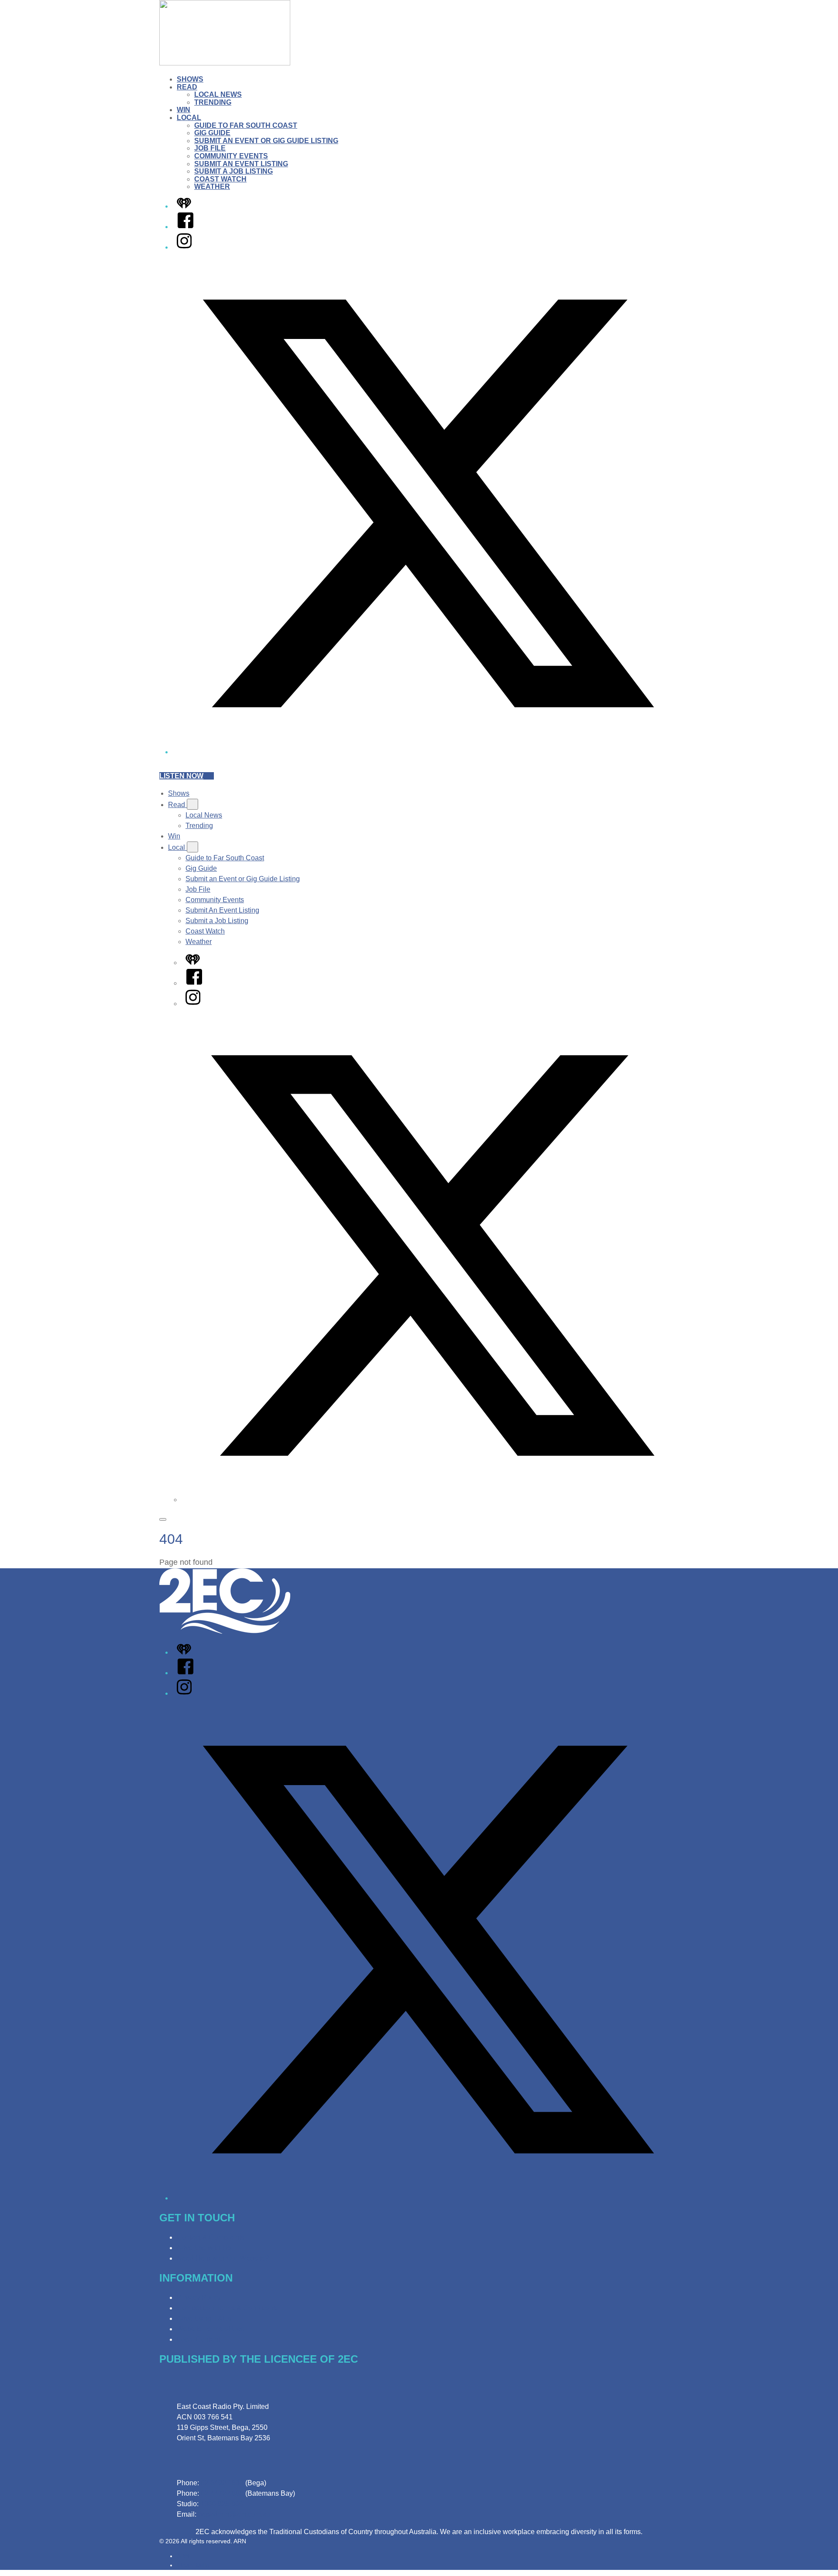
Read (187, 87)
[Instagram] (184, 247)
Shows (190, 79)
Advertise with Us (204, 2248)
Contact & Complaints (211, 2237)
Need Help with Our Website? (223, 2258)
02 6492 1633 (222, 2483)
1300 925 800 (222, 2504)
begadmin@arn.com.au (234, 2514)
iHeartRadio (193, 2565)
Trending (213, 102)
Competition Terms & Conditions (227, 2308)
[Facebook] (185, 227)
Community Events (231, 156)
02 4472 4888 (222, 2493)
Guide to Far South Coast (246, 125)
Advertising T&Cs (204, 2318)
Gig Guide (212, 133)
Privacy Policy (199, 2297)
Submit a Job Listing (234, 171)
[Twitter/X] (428, 752)
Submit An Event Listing (241, 164)
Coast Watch (220, 179)
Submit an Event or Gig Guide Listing (266, 141)
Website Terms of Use (211, 2329)
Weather (212, 186)
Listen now (181, 776)
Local (189, 118)
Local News (218, 94)
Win (184, 110)
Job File (210, 148)
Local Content (198, 2339)
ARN (183, 2556)
